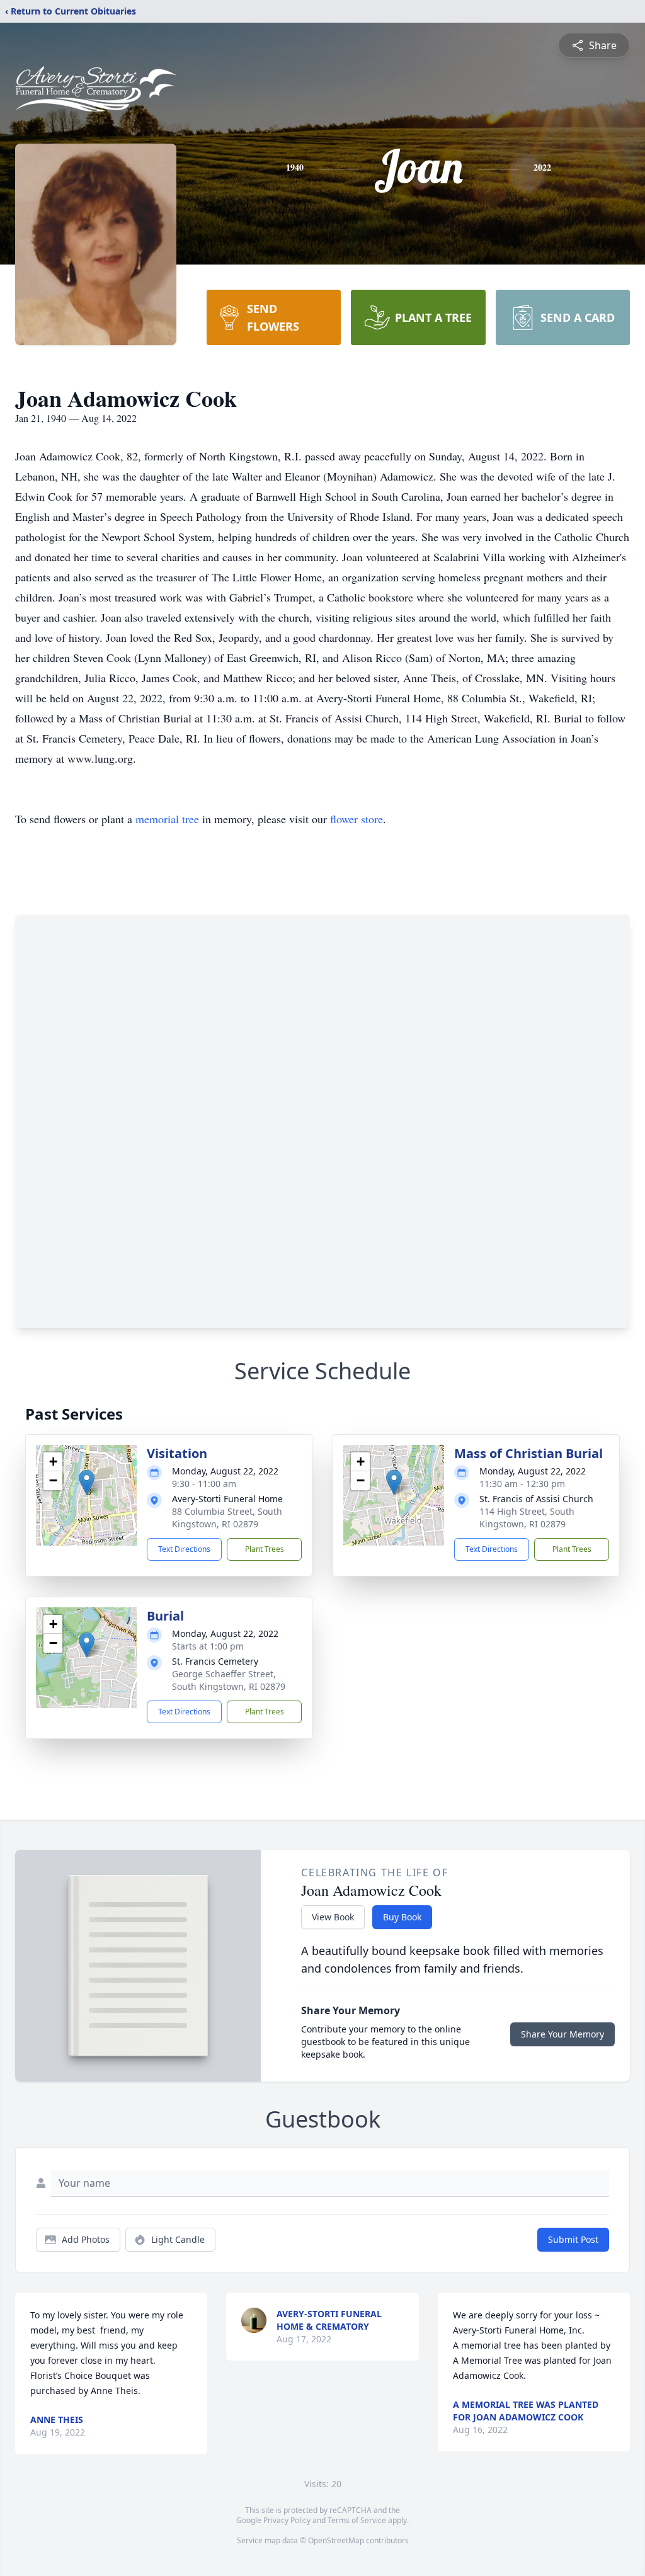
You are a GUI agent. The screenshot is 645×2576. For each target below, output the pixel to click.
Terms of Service (357, 2520)
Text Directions (184, 1549)
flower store (357, 819)
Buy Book (402, 1917)
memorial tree (167, 819)
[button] (87, 1482)
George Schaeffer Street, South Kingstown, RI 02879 (229, 1680)
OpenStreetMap (336, 2540)
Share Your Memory (562, 2034)
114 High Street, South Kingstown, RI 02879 (527, 1518)
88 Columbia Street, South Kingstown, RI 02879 (227, 1518)
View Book (333, 1917)
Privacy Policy (287, 2520)
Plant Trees (265, 1549)
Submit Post (573, 2239)
